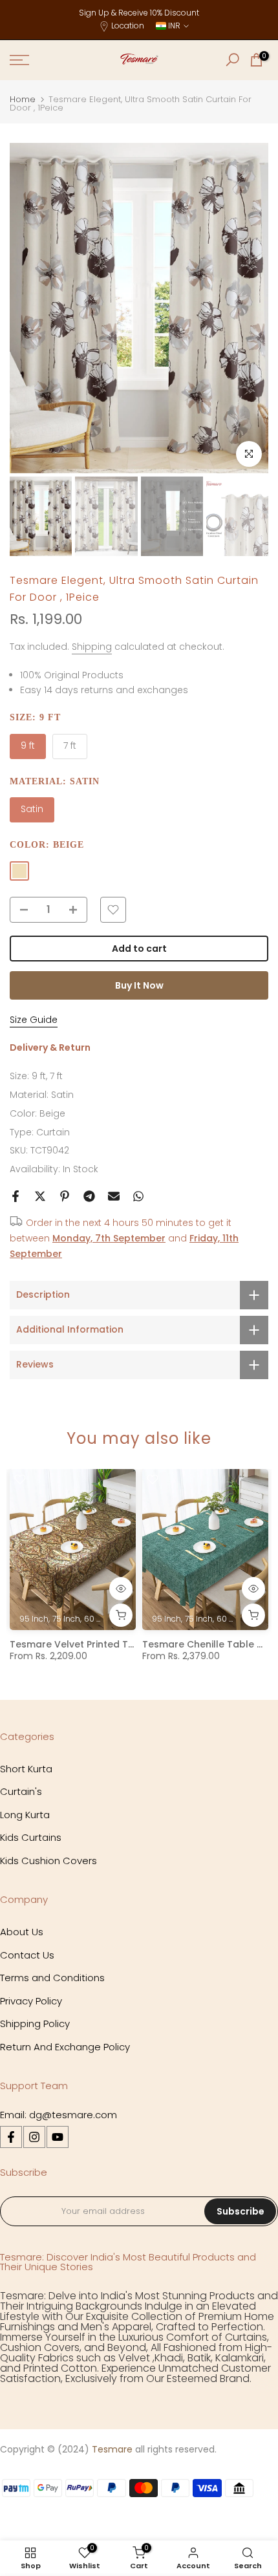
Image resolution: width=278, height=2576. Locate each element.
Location (128, 26)
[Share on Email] (114, 1196)
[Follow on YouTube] (58, 2137)
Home (23, 99)
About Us (22, 1932)
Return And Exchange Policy (65, 2047)
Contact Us (27, 1955)
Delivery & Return (50, 1047)
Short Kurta (26, 1769)
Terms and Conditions (52, 1978)
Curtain (53, 1132)
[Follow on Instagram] (34, 2137)
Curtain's (21, 1791)
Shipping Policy (35, 2023)
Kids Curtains (31, 1837)
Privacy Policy (31, 2001)
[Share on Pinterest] (65, 1196)
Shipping (92, 647)
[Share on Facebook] (16, 1196)
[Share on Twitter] (40, 1196)
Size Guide (34, 1020)
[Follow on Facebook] (11, 2137)
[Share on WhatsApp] (138, 1196)
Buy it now (139, 985)
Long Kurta (25, 1815)
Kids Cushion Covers (48, 1861)
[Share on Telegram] (89, 1196)
